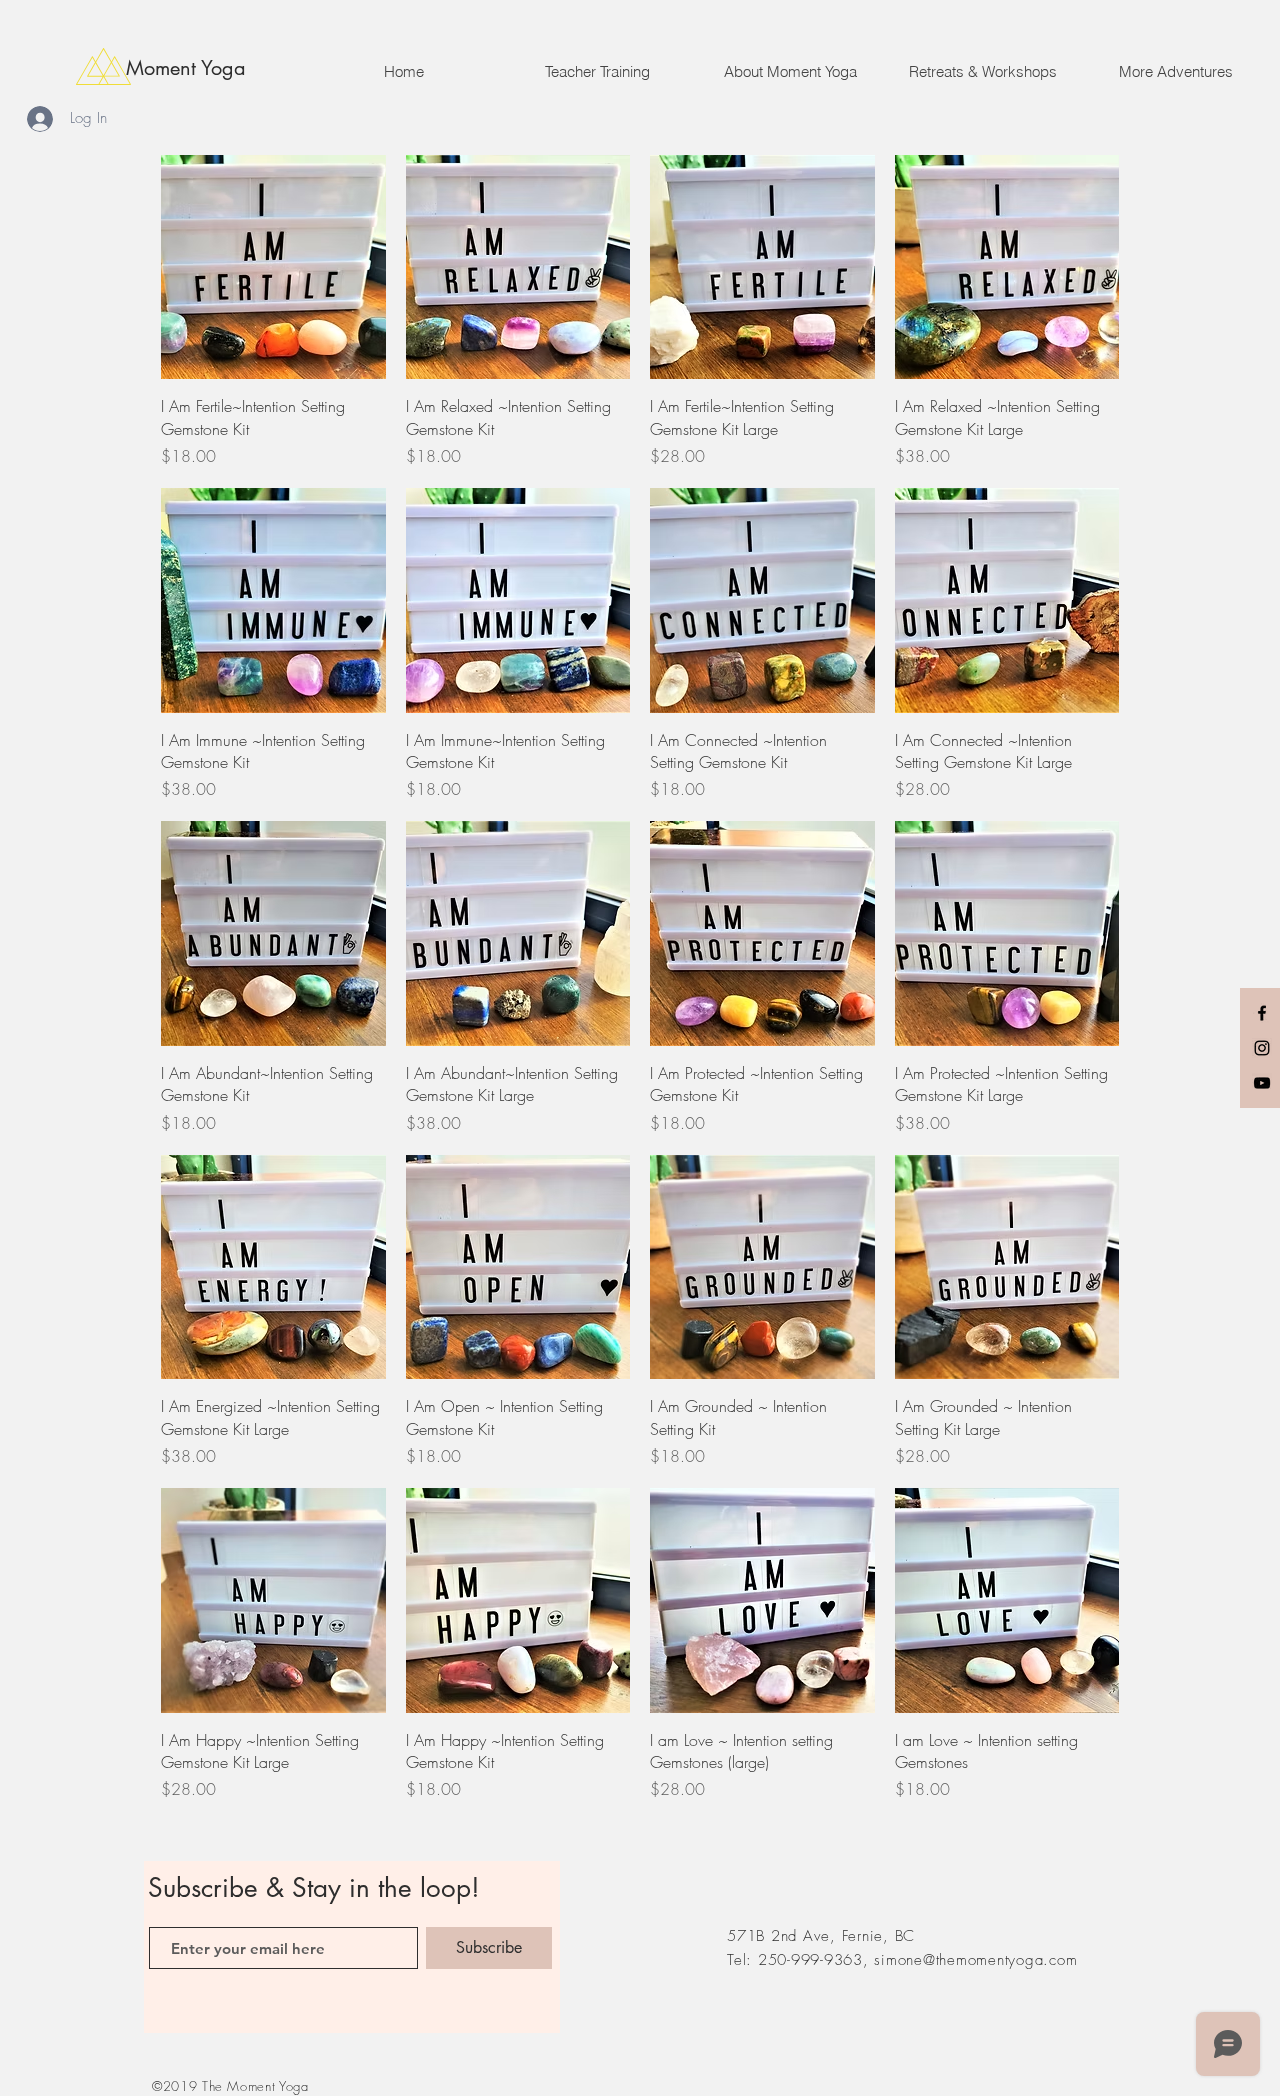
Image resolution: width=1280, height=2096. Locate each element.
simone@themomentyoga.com (975, 1960)
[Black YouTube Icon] (1262, 1083)
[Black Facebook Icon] (1262, 1013)
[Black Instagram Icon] (1262, 1048)
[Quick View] (273, 267)
